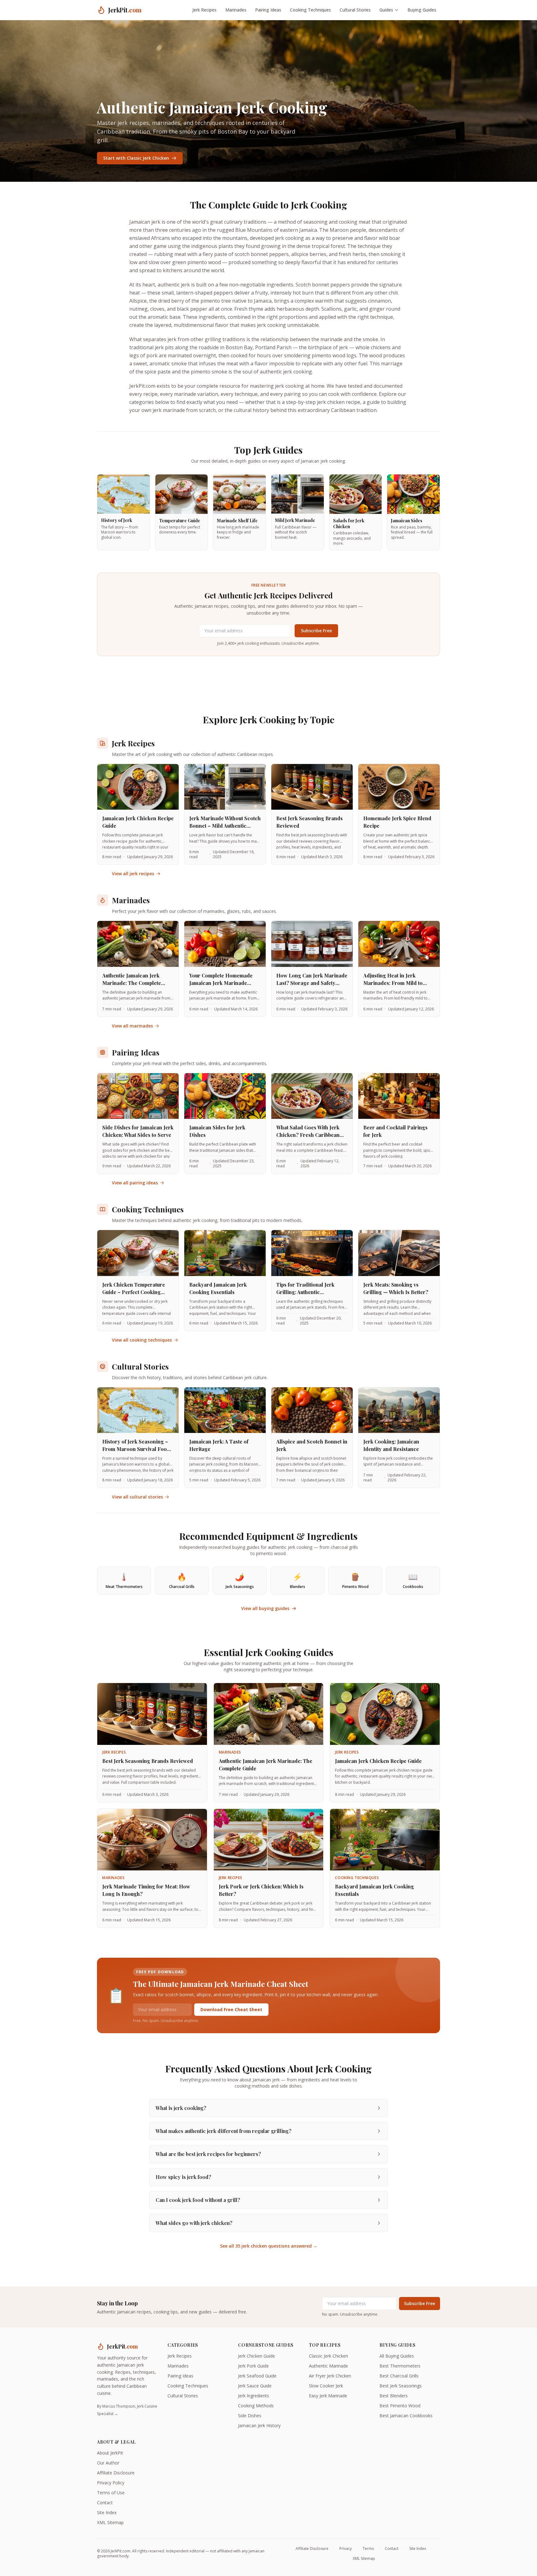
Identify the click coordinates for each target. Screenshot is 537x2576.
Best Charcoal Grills (399, 2376)
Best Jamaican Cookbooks (406, 2416)
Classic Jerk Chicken (328, 2356)
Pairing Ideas (268, 10)
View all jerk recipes (133, 874)
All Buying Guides (397, 2356)
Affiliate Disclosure (116, 2473)
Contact (105, 2503)
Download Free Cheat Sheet (231, 2009)
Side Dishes (250, 2416)
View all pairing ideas (135, 1183)
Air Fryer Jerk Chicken (330, 2376)
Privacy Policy (111, 2483)
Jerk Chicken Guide (257, 2356)
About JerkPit (110, 2453)
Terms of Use (111, 2493)
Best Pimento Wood (400, 2406)
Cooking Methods (256, 2406)
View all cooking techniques (142, 1340)
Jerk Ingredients (254, 2396)
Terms (368, 2549)
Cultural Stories (355, 10)
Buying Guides (422, 10)
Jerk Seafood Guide (257, 2376)
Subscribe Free (316, 631)
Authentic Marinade (328, 2366)
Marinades (236, 10)
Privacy (346, 2549)
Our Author (108, 2463)
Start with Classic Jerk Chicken (136, 158)
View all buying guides (265, 1608)
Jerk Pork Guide (253, 2366)
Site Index (107, 2512)
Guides (386, 10)
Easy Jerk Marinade (328, 2396)
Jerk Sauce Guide (255, 2386)
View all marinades (132, 1026)
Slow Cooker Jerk (326, 2386)
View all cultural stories (137, 1497)
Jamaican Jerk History (259, 2425)
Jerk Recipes (204, 10)
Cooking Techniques (310, 10)
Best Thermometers (400, 2366)
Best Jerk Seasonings (401, 2386)
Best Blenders (394, 2396)
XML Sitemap (110, 2522)
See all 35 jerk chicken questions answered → (269, 2246)
